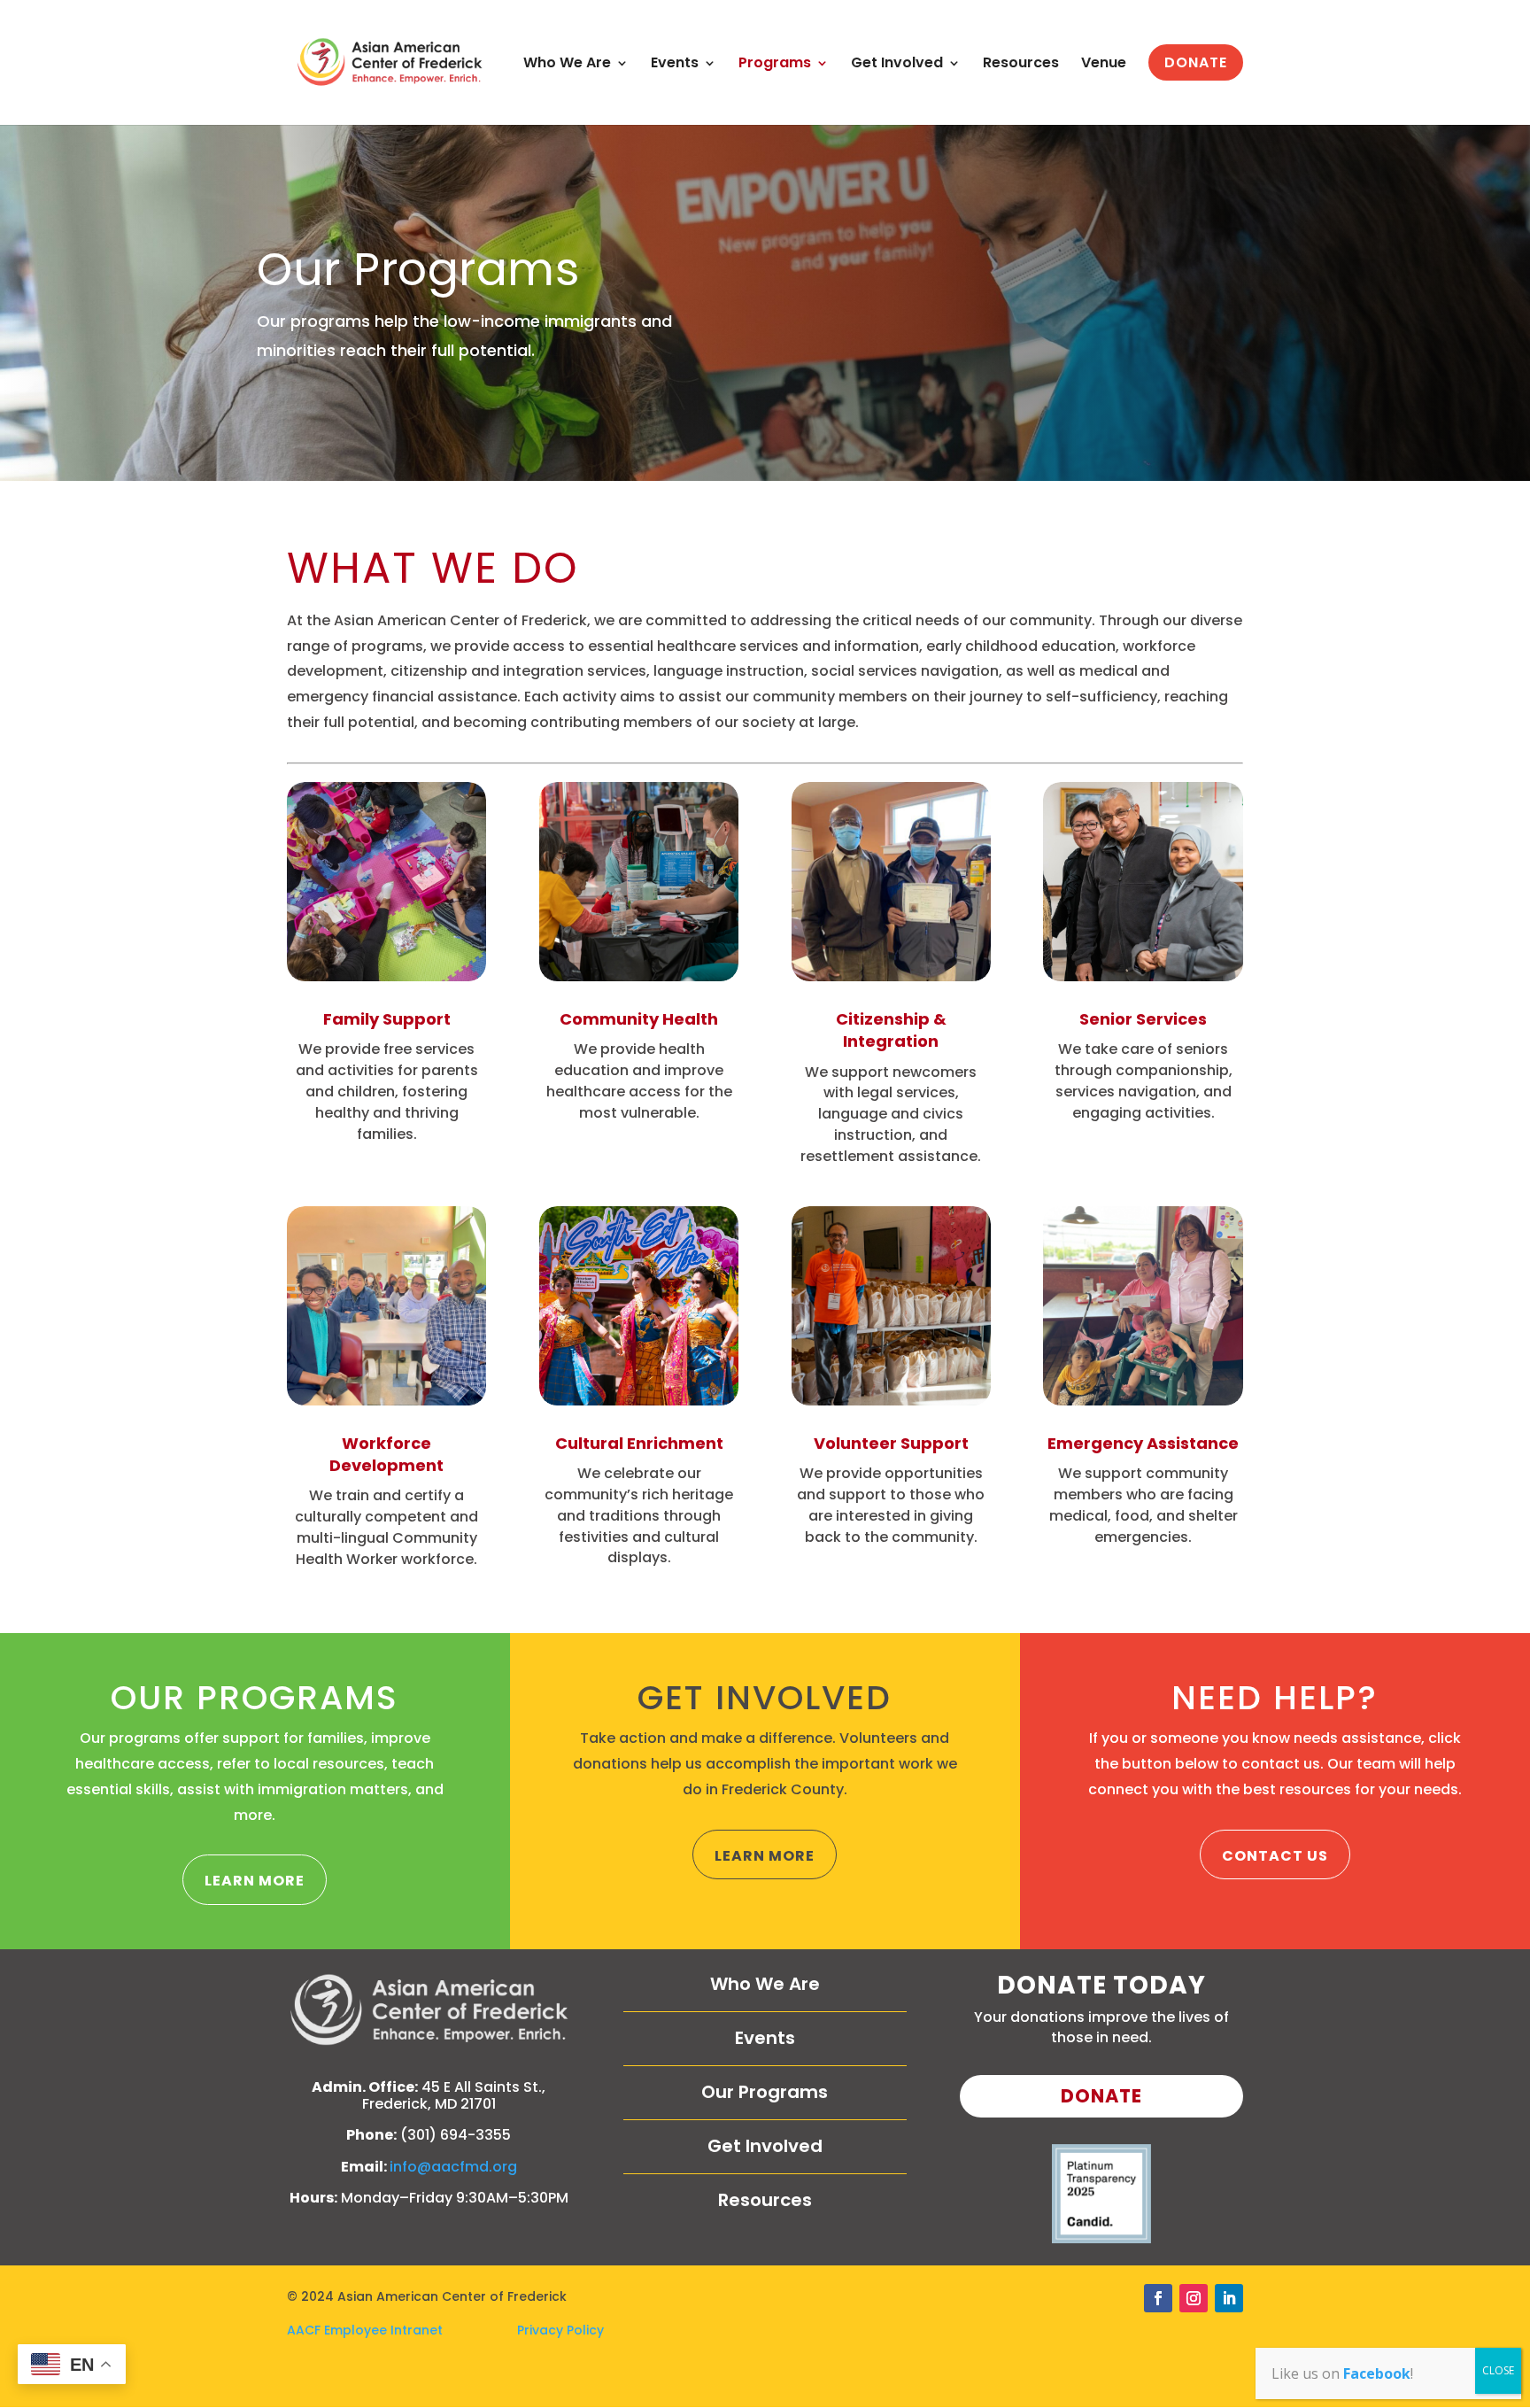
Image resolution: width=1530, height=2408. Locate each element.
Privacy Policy (560, 2330)
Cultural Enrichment (639, 1443)
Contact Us (1275, 1856)
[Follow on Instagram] (1194, 2298)
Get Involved (897, 65)
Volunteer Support (891, 1443)
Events (675, 65)
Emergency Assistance (1143, 1443)
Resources (1021, 65)
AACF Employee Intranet (402, 2330)
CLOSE (1498, 2370)
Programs (775, 65)
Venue (1104, 65)
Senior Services (1143, 1019)
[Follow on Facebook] (1158, 2298)
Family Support (387, 1019)
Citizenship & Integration (891, 1030)
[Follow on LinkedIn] (1229, 2298)
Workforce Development (386, 1454)
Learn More (255, 1881)
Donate (1101, 2096)
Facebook (1377, 2373)
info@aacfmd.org (453, 2167)
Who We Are (567, 65)
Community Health (639, 1019)
